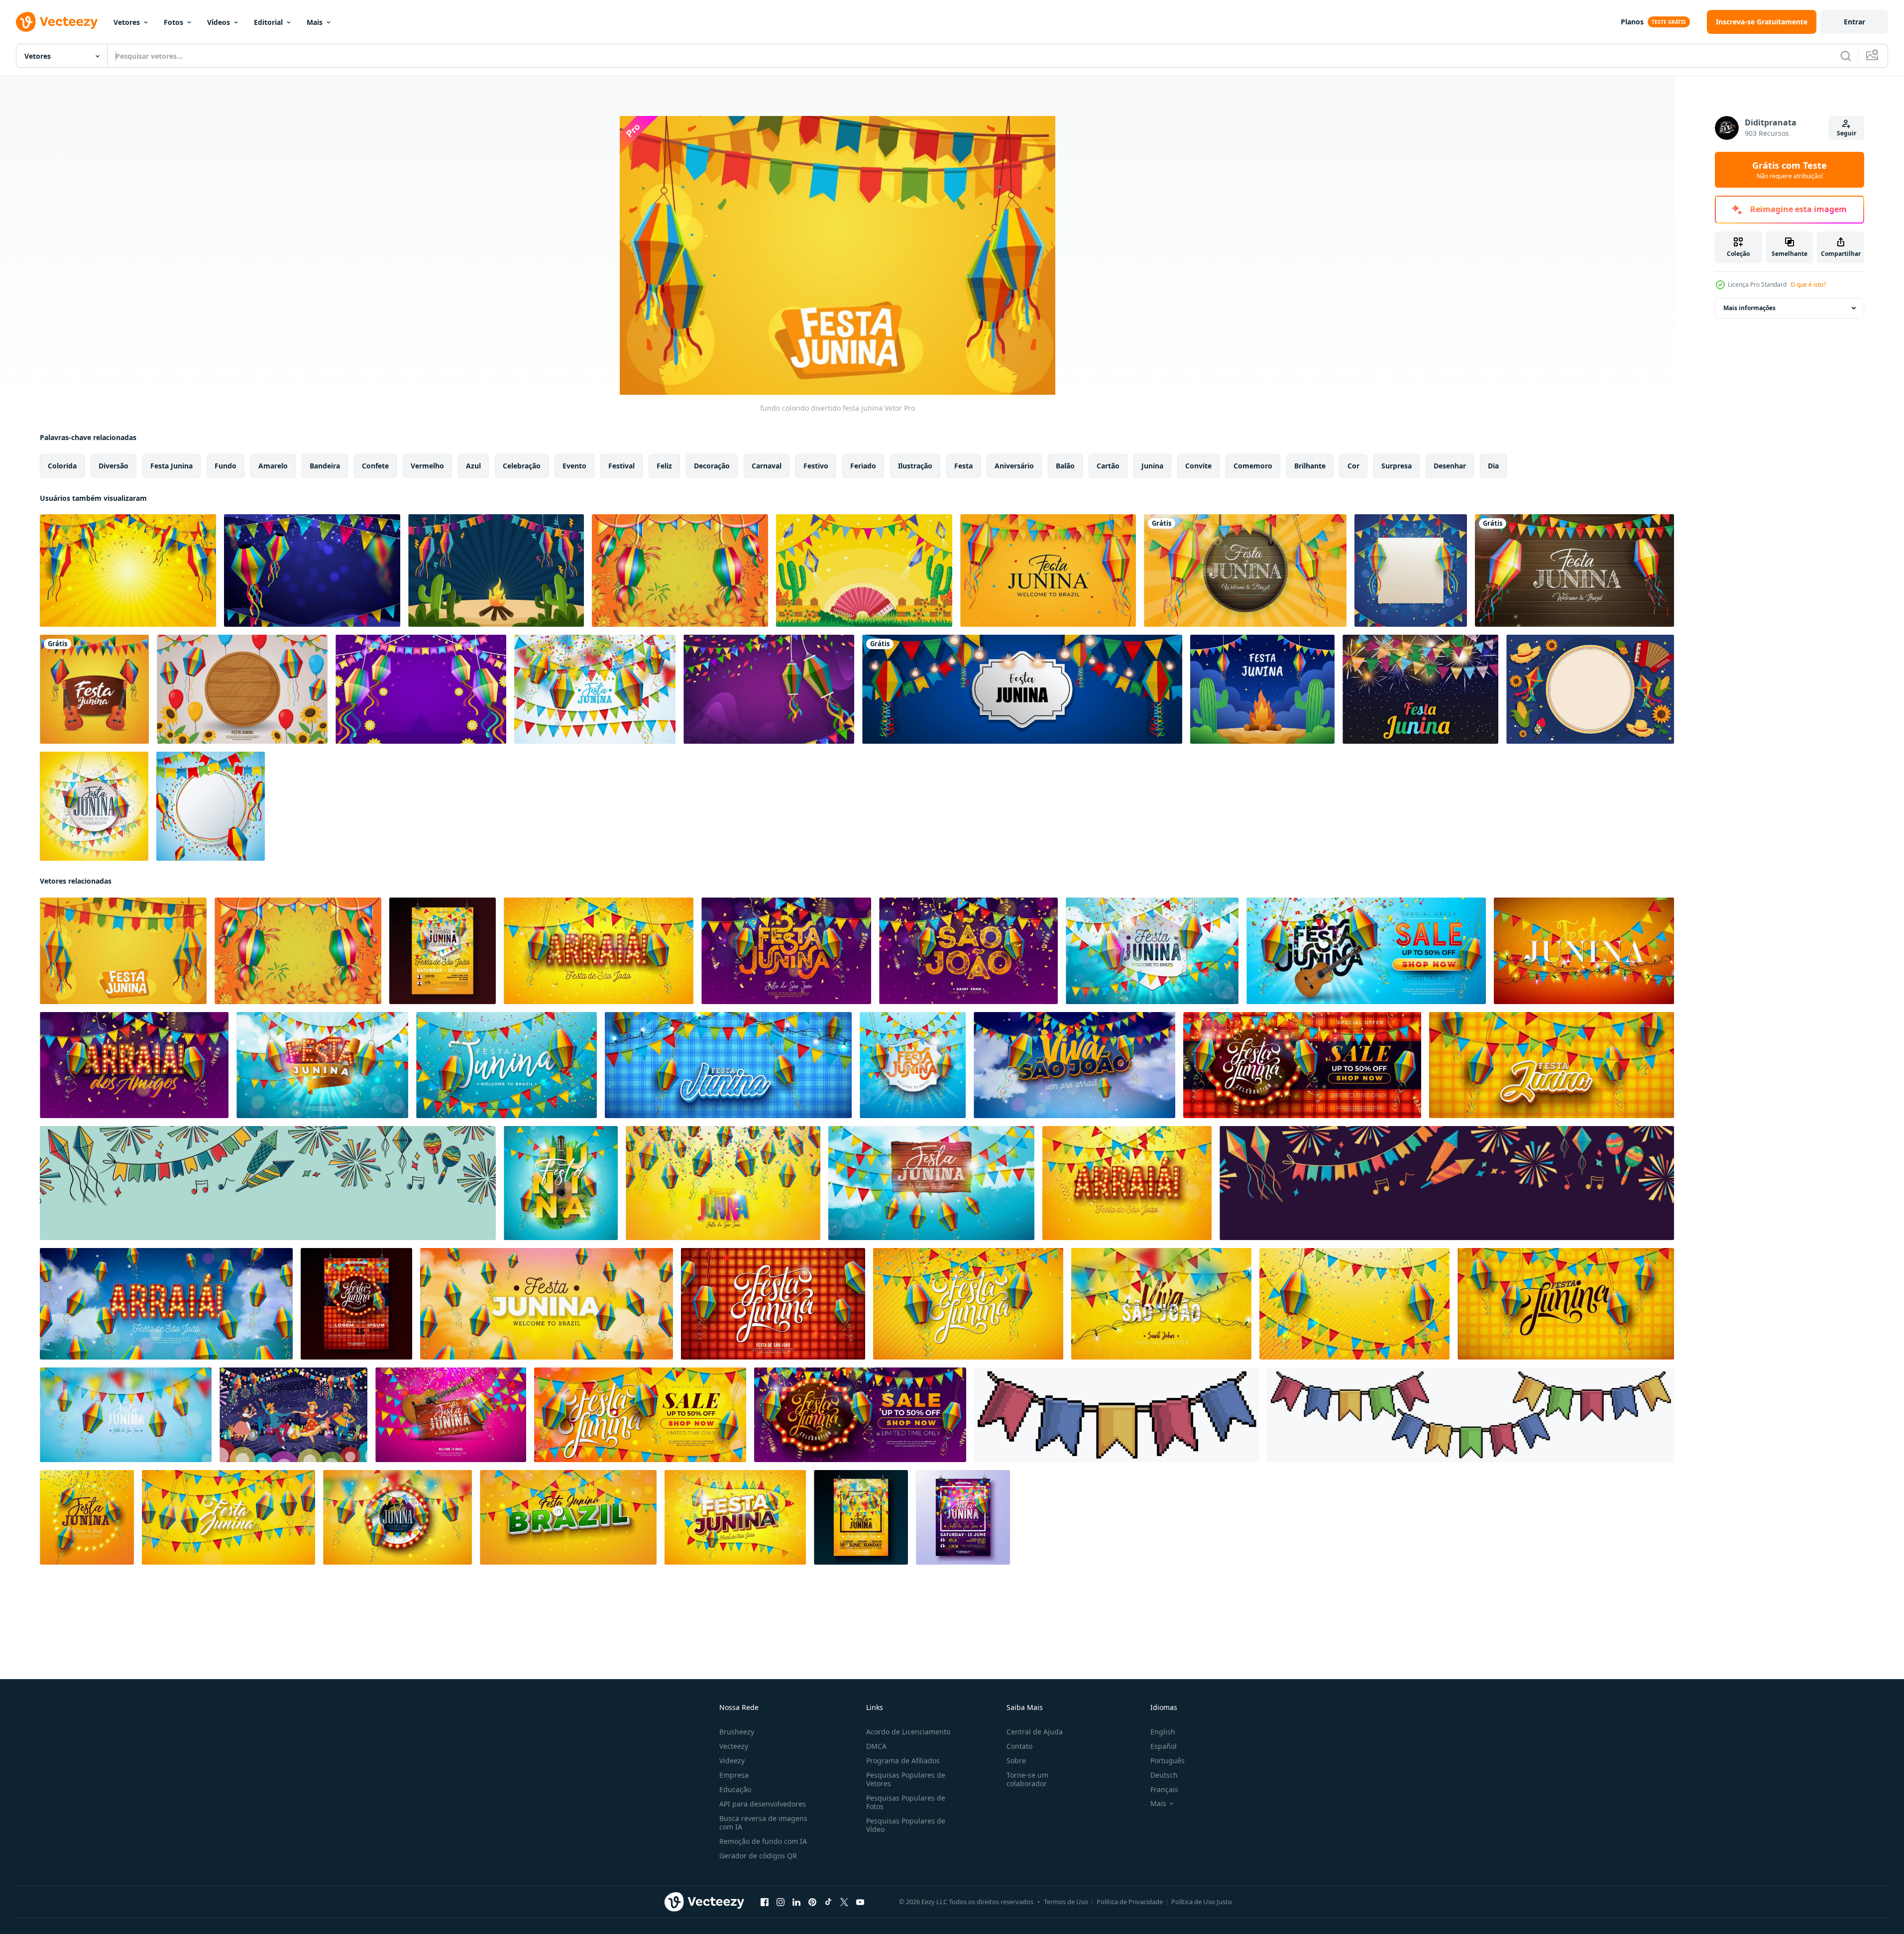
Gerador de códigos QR (758, 1856)
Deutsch (1164, 1775)
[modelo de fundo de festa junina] (1411, 570)
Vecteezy (734, 1746)
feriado (863, 466)
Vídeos (219, 22)
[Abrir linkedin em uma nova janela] (796, 1902)
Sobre (1016, 1761)
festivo (816, 466)
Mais (315, 22)
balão (1065, 466)
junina (1152, 466)
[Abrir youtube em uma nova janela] (860, 1902)
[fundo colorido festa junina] (769, 689)
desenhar (1450, 466)
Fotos (173, 22)
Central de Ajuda (1035, 1732)
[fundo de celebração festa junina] (128, 570)
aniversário (1014, 466)
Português (1168, 1761)
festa (963, 466)
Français (1164, 1789)
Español (1164, 1746)
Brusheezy (737, 1732)
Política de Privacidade (1130, 1902)
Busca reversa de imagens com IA (763, 1822)
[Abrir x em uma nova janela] (844, 1902)
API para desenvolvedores (763, 1804)
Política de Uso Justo (1202, 1902)
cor (1353, 466)
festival (621, 466)
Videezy (732, 1761)
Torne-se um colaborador (1027, 1779)
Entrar (1854, 22)
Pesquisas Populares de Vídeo (906, 1825)
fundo (225, 466)
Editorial (268, 22)
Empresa (734, 1775)
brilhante (1310, 466)
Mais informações (1749, 308)
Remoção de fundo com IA (763, 1841)
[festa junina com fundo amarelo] (864, 570)
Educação (735, 1789)
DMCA (876, 1746)
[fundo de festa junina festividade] (421, 689)
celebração (522, 466)
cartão (1108, 466)
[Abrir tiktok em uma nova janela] (828, 1902)
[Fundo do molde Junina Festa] (1420, 689)
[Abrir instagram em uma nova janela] (781, 1902)
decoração (712, 466)
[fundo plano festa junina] (242, 689)
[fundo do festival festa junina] (1590, 689)
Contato (1019, 1746)
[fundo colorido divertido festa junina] (123, 951)
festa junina (171, 466)
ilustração (915, 466)
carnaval (767, 466)
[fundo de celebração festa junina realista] (94, 689)
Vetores (127, 22)
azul (473, 466)
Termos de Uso (1066, 1902)
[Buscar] (1846, 56)
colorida (62, 466)
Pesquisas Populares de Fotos (906, 1802)
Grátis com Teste (1790, 170)
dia (1493, 466)
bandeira (325, 466)
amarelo (273, 466)
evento (574, 466)
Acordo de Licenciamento (908, 1732)
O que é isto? (1808, 284)
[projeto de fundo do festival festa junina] (312, 570)
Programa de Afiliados (903, 1761)
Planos (1632, 22)
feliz (664, 466)
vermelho (427, 466)
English (1163, 1732)
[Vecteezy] (57, 22)
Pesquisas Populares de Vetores (906, 1779)
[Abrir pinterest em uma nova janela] (812, 1902)
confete (375, 466)
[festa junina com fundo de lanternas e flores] (680, 570)
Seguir (1847, 133)
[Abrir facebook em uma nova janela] (765, 1902)
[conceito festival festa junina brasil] (293, 1415)
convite (1198, 466)
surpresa (1397, 466)
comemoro (1253, 466)
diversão (113, 466)
